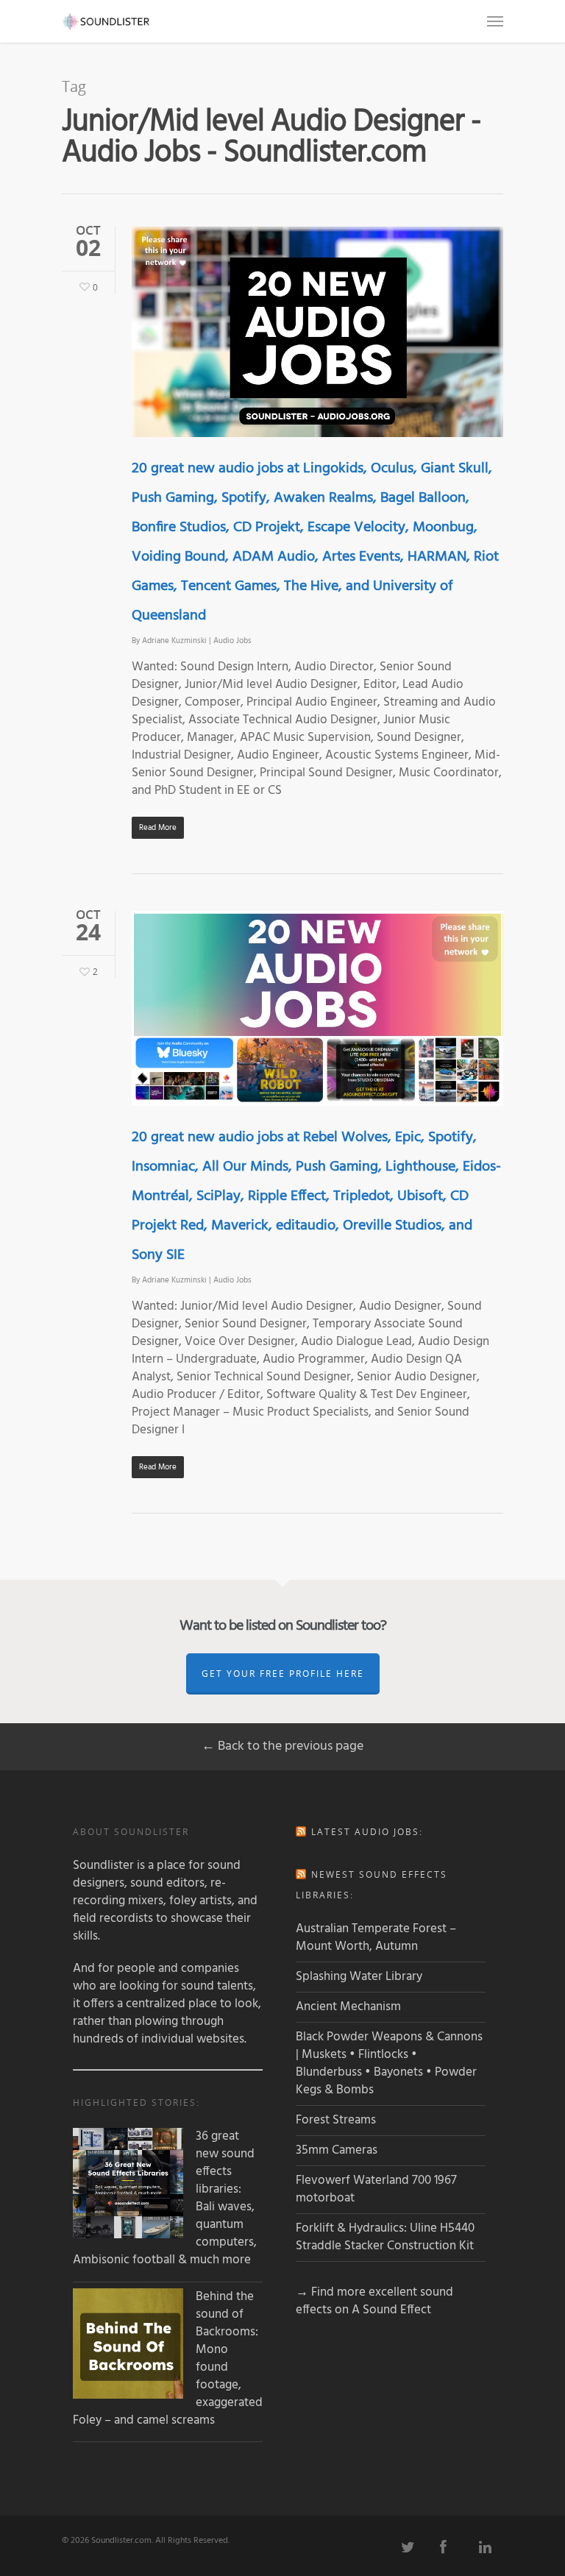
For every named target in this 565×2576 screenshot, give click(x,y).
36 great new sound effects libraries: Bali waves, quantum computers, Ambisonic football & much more (165, 2199)
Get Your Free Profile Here (283, 1674)
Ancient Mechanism (348, 2007)
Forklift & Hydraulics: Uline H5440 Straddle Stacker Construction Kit (385, 2237)
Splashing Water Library (359, 1977)
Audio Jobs (232, 641)
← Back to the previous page (282, 1746)
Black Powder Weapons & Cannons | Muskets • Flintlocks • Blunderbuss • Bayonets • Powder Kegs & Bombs (389, 2064)
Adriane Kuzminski (174, 641)
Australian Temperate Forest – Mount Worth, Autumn (376, 1938)
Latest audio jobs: (367, 1832)
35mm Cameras (337, 2150)
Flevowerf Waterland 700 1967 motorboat (376, 2189)
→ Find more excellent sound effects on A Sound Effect (374, 2301)
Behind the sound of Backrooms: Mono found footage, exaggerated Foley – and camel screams (168, 2359)
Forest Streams (336, 2120)
